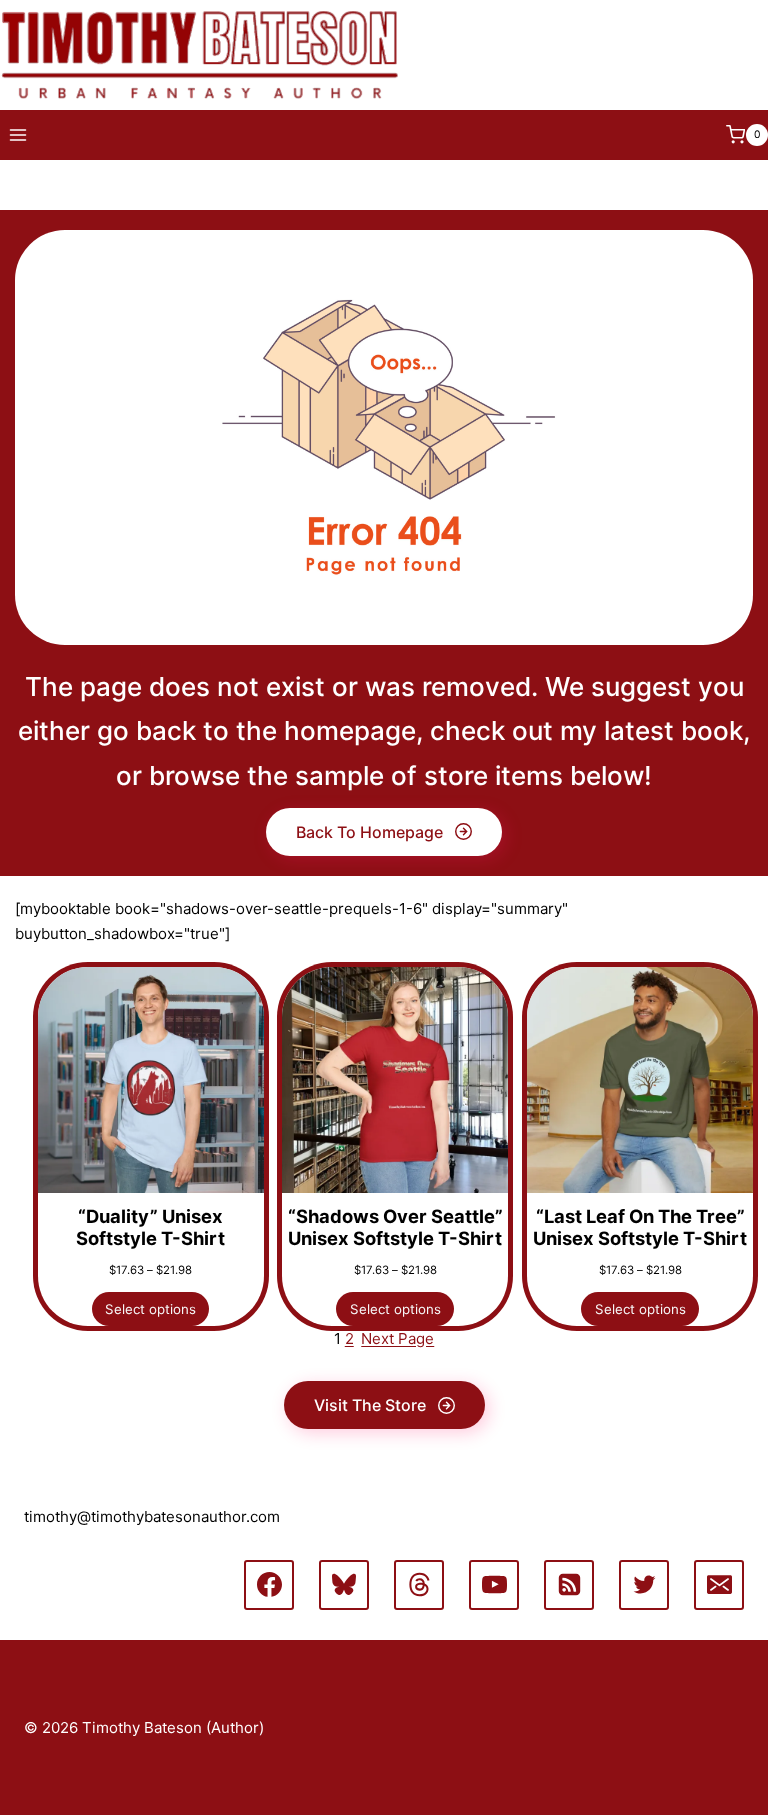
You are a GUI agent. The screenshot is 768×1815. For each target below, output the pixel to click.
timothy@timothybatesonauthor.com (152, 1516)
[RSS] (569, 1585)
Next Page (397, 1338)
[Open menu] (18, 134)
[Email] (719, 1585)
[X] (644, 1585)
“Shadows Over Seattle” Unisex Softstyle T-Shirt (395, 1227)
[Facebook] (269, 1585)
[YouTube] (494, 1585)
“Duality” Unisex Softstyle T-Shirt (150, 1227)
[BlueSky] (344, 1585)
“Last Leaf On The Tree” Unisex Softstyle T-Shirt (640, 1227)
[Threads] (419, 1585)
